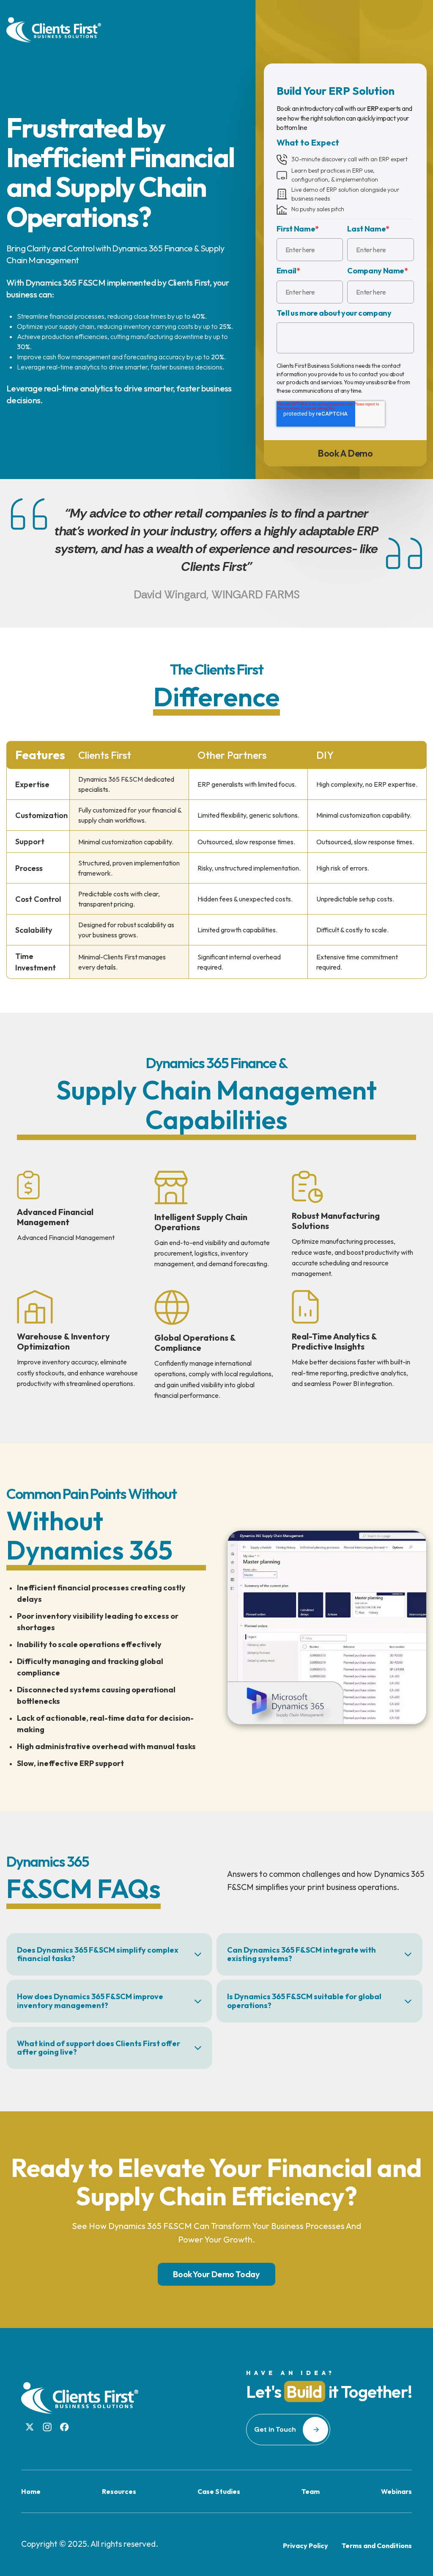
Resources (119, 2491)
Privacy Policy (306, 2546)
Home (31, 2491)
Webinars (396, 2491)
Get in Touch (275, 2429)
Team (311, 2491)
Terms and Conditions (377, 2546)
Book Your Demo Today (216, 2274)
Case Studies (219, 2491)
